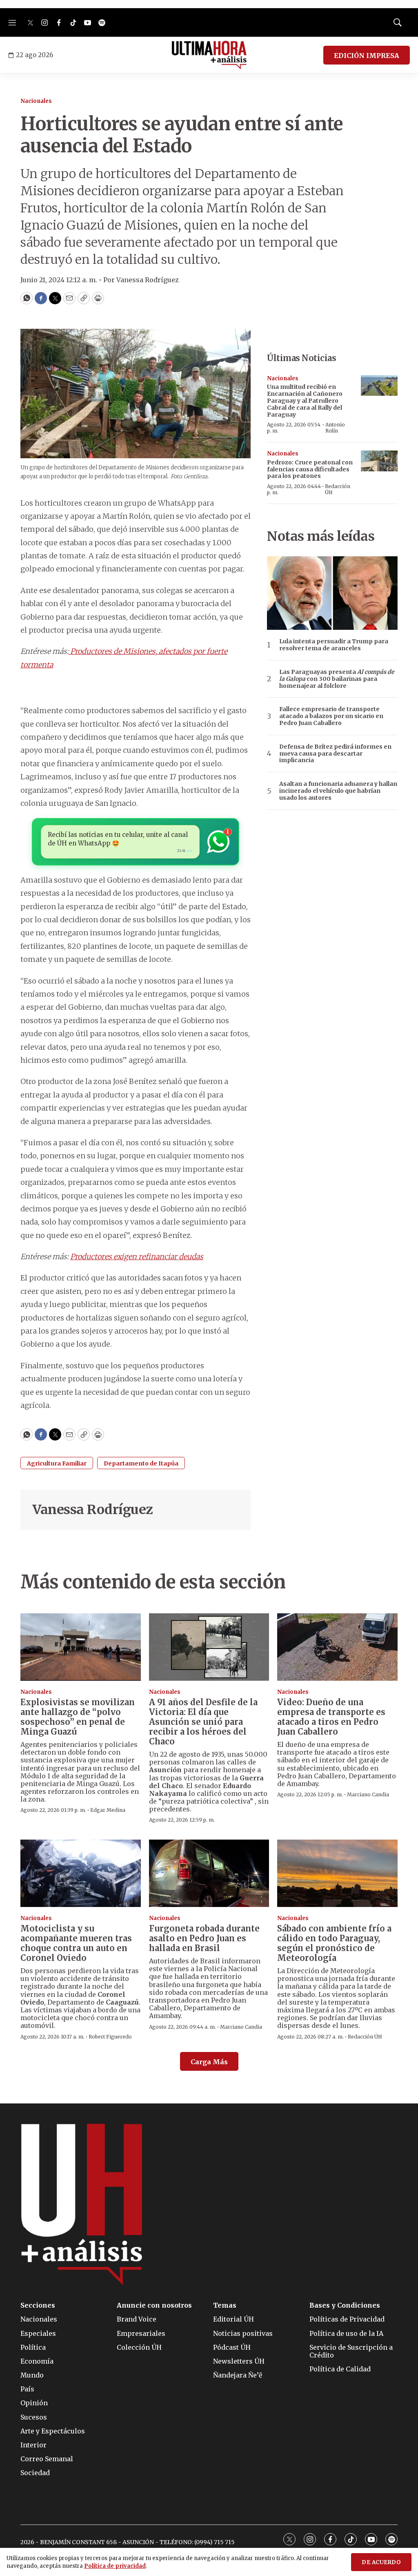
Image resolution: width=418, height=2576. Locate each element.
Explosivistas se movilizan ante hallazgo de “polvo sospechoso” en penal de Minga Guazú (78, 1717)
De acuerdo (381, 2562)
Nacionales (36, 101)
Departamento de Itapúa (141, 1463)
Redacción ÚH (338, 489)
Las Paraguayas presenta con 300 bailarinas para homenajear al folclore (337, 679)
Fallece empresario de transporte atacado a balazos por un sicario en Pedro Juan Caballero (331, 716)
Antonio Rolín (335, 427)
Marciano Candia (368, 1794)
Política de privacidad (115, 2566)
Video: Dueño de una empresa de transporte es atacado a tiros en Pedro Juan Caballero (331, 1717)
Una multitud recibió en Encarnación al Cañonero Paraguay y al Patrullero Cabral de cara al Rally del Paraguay (305, 400)
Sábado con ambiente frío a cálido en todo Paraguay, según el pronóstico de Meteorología (334, 1943)
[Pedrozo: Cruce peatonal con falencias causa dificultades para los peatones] (379, 461)
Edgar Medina (108, 1810)
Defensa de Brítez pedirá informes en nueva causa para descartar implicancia (335, 754)
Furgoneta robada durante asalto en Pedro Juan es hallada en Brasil (204, 1938)
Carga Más (209, 2062)
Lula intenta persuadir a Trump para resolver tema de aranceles (334, 645)
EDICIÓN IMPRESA (367, 56)
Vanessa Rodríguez (93, 1510)
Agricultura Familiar (57, 1463)
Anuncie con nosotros (154, 2305)
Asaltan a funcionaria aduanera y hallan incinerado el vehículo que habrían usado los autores (338, 791)
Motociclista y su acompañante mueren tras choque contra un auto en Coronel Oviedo (76, 1943)
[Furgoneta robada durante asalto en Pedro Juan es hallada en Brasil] (209, 1873)
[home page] (209, 55)
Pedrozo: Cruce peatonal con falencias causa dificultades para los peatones (310, 469)
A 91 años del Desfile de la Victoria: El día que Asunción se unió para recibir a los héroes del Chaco (203, 1722)
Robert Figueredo (110, 2037)
